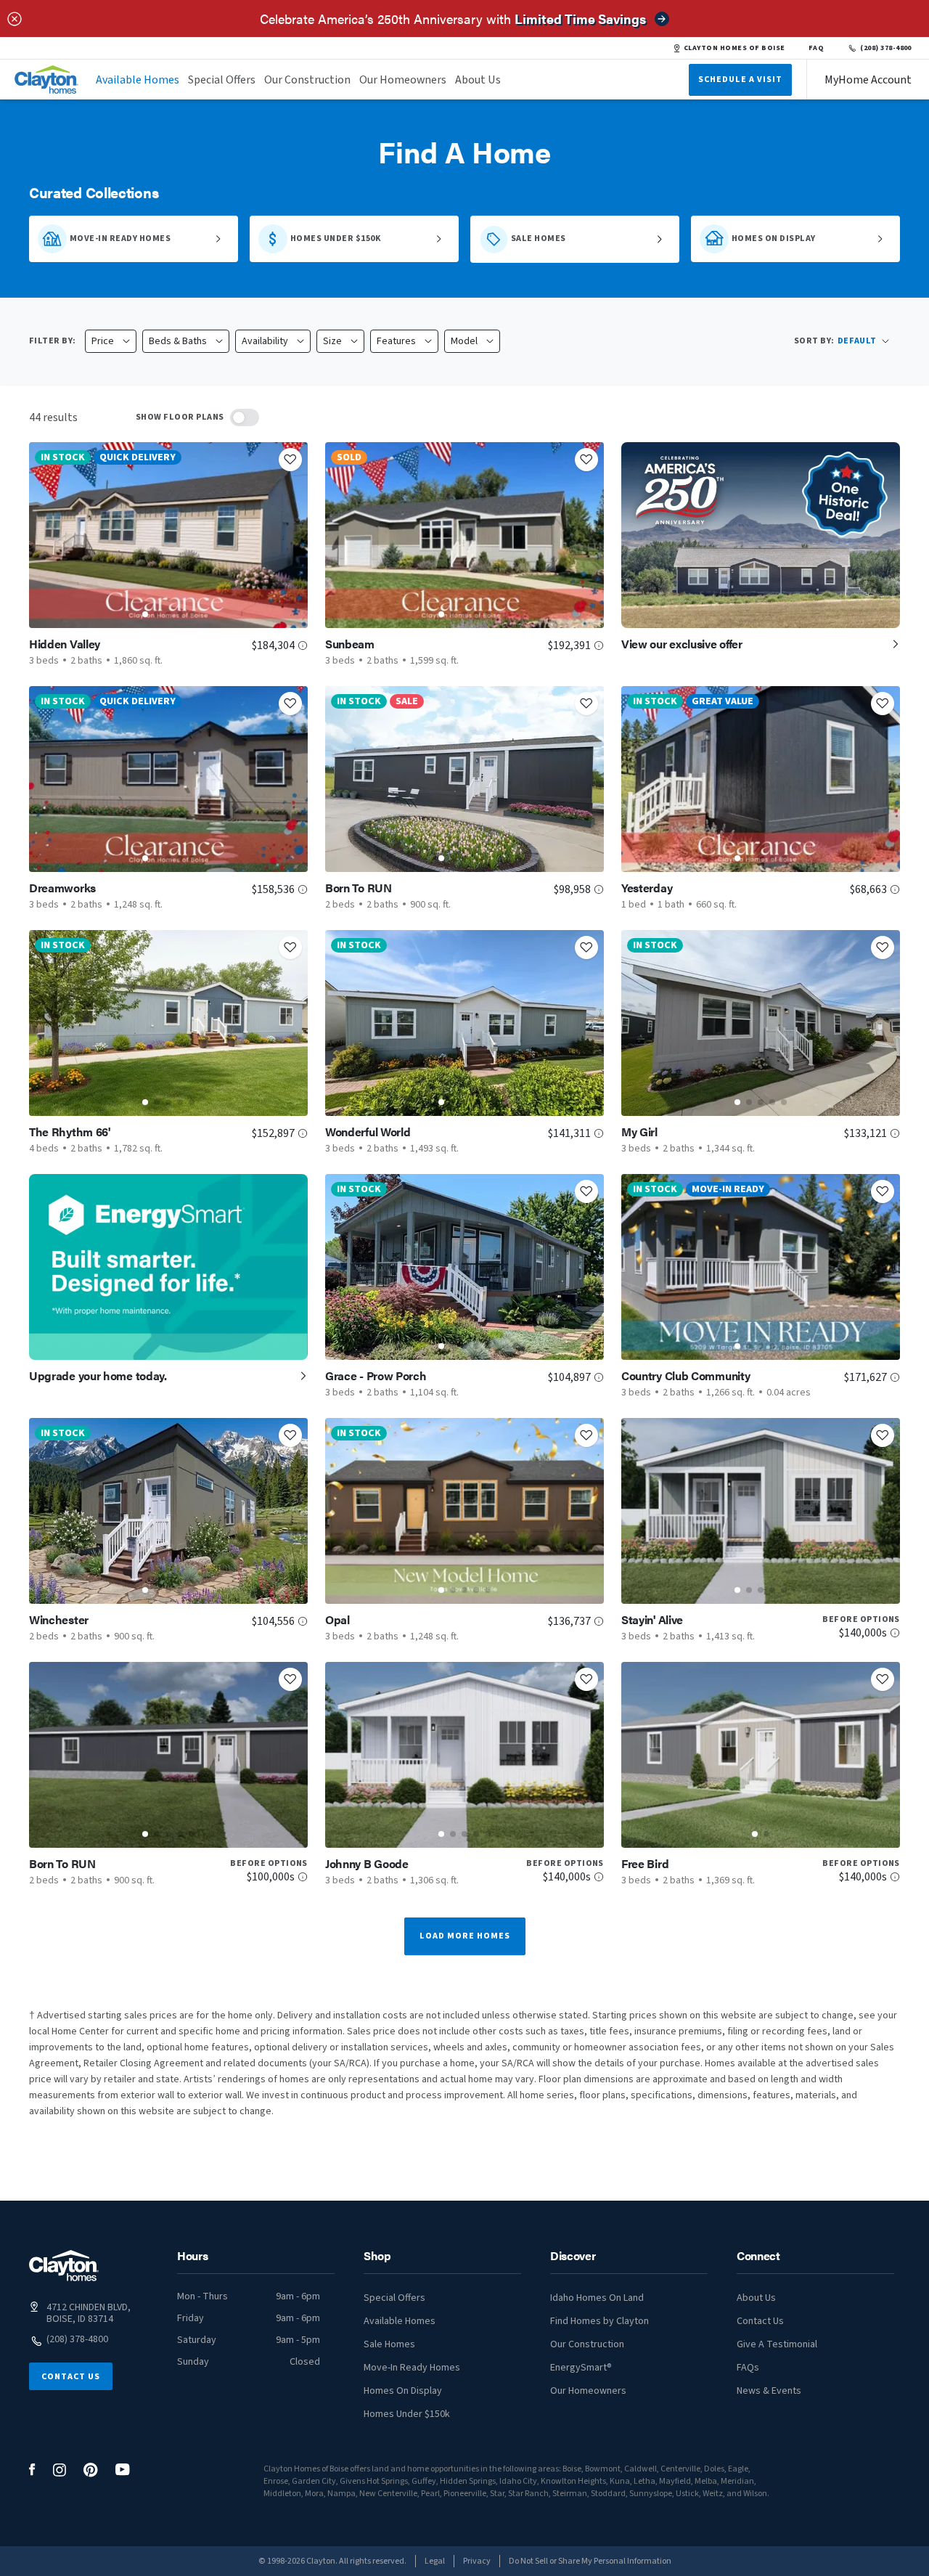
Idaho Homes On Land (597, 2298)
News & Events (769, 2391)
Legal (435, 2561)
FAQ (817, 48)
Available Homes (138, 80)
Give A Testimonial (777, 2344)
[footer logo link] (64, 2266)
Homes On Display (403, 2391)
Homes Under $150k (407, 2414)
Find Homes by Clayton (599, 2321)
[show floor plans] (245, 417)
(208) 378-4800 (886, 48)
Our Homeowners (403, 80)
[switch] (245, 417)
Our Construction (307, 80)
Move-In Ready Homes (412, 2368)
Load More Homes (465, 1936)
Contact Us (71, 2377)
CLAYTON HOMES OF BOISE (734, 48)
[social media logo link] (32, 2470)
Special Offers (222, 80)
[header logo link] (46, 80)
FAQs (748, 2368)
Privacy (477, 2561)
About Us (478, 80)
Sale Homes (389, 2344)
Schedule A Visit (740, 80)
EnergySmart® (581, 2368)
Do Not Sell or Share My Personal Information (590, 2561)
